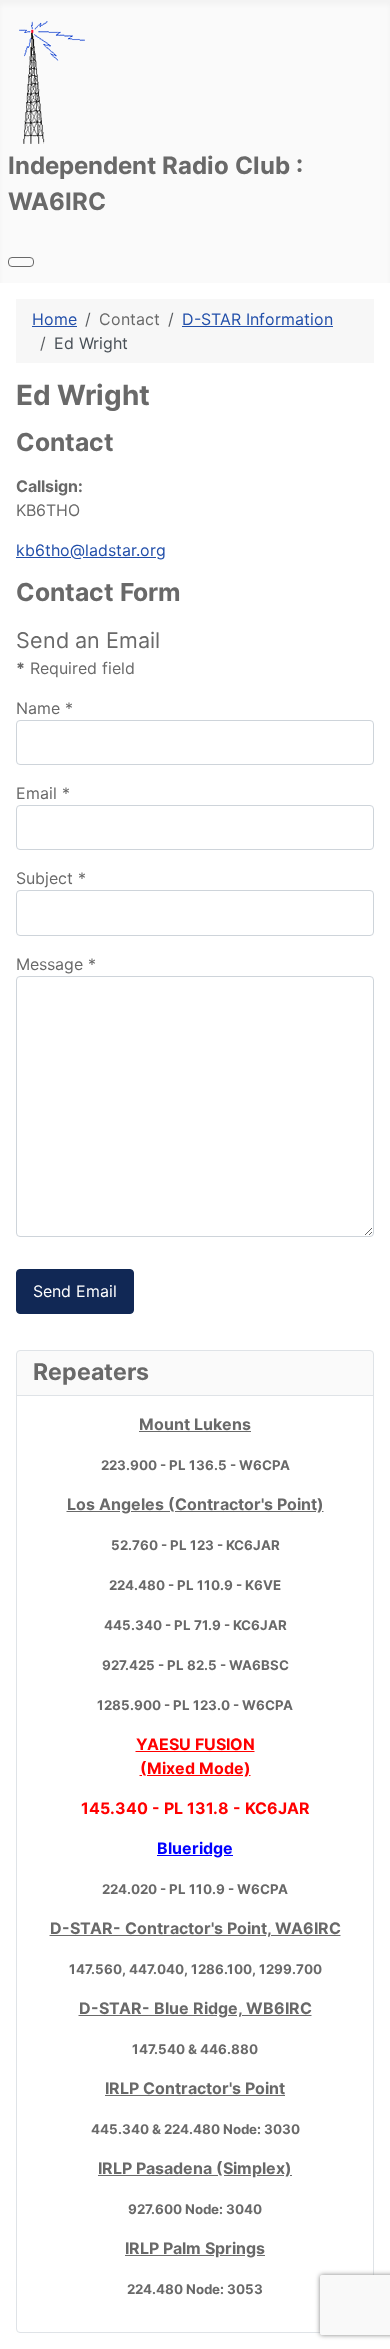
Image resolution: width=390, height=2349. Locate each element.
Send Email (75, 1291)
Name (44, 708)
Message (56, 964)
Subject (51, 878)
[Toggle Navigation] (21, 262)
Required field (75, 668)
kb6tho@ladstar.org (91, 550)
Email (43, 793)
